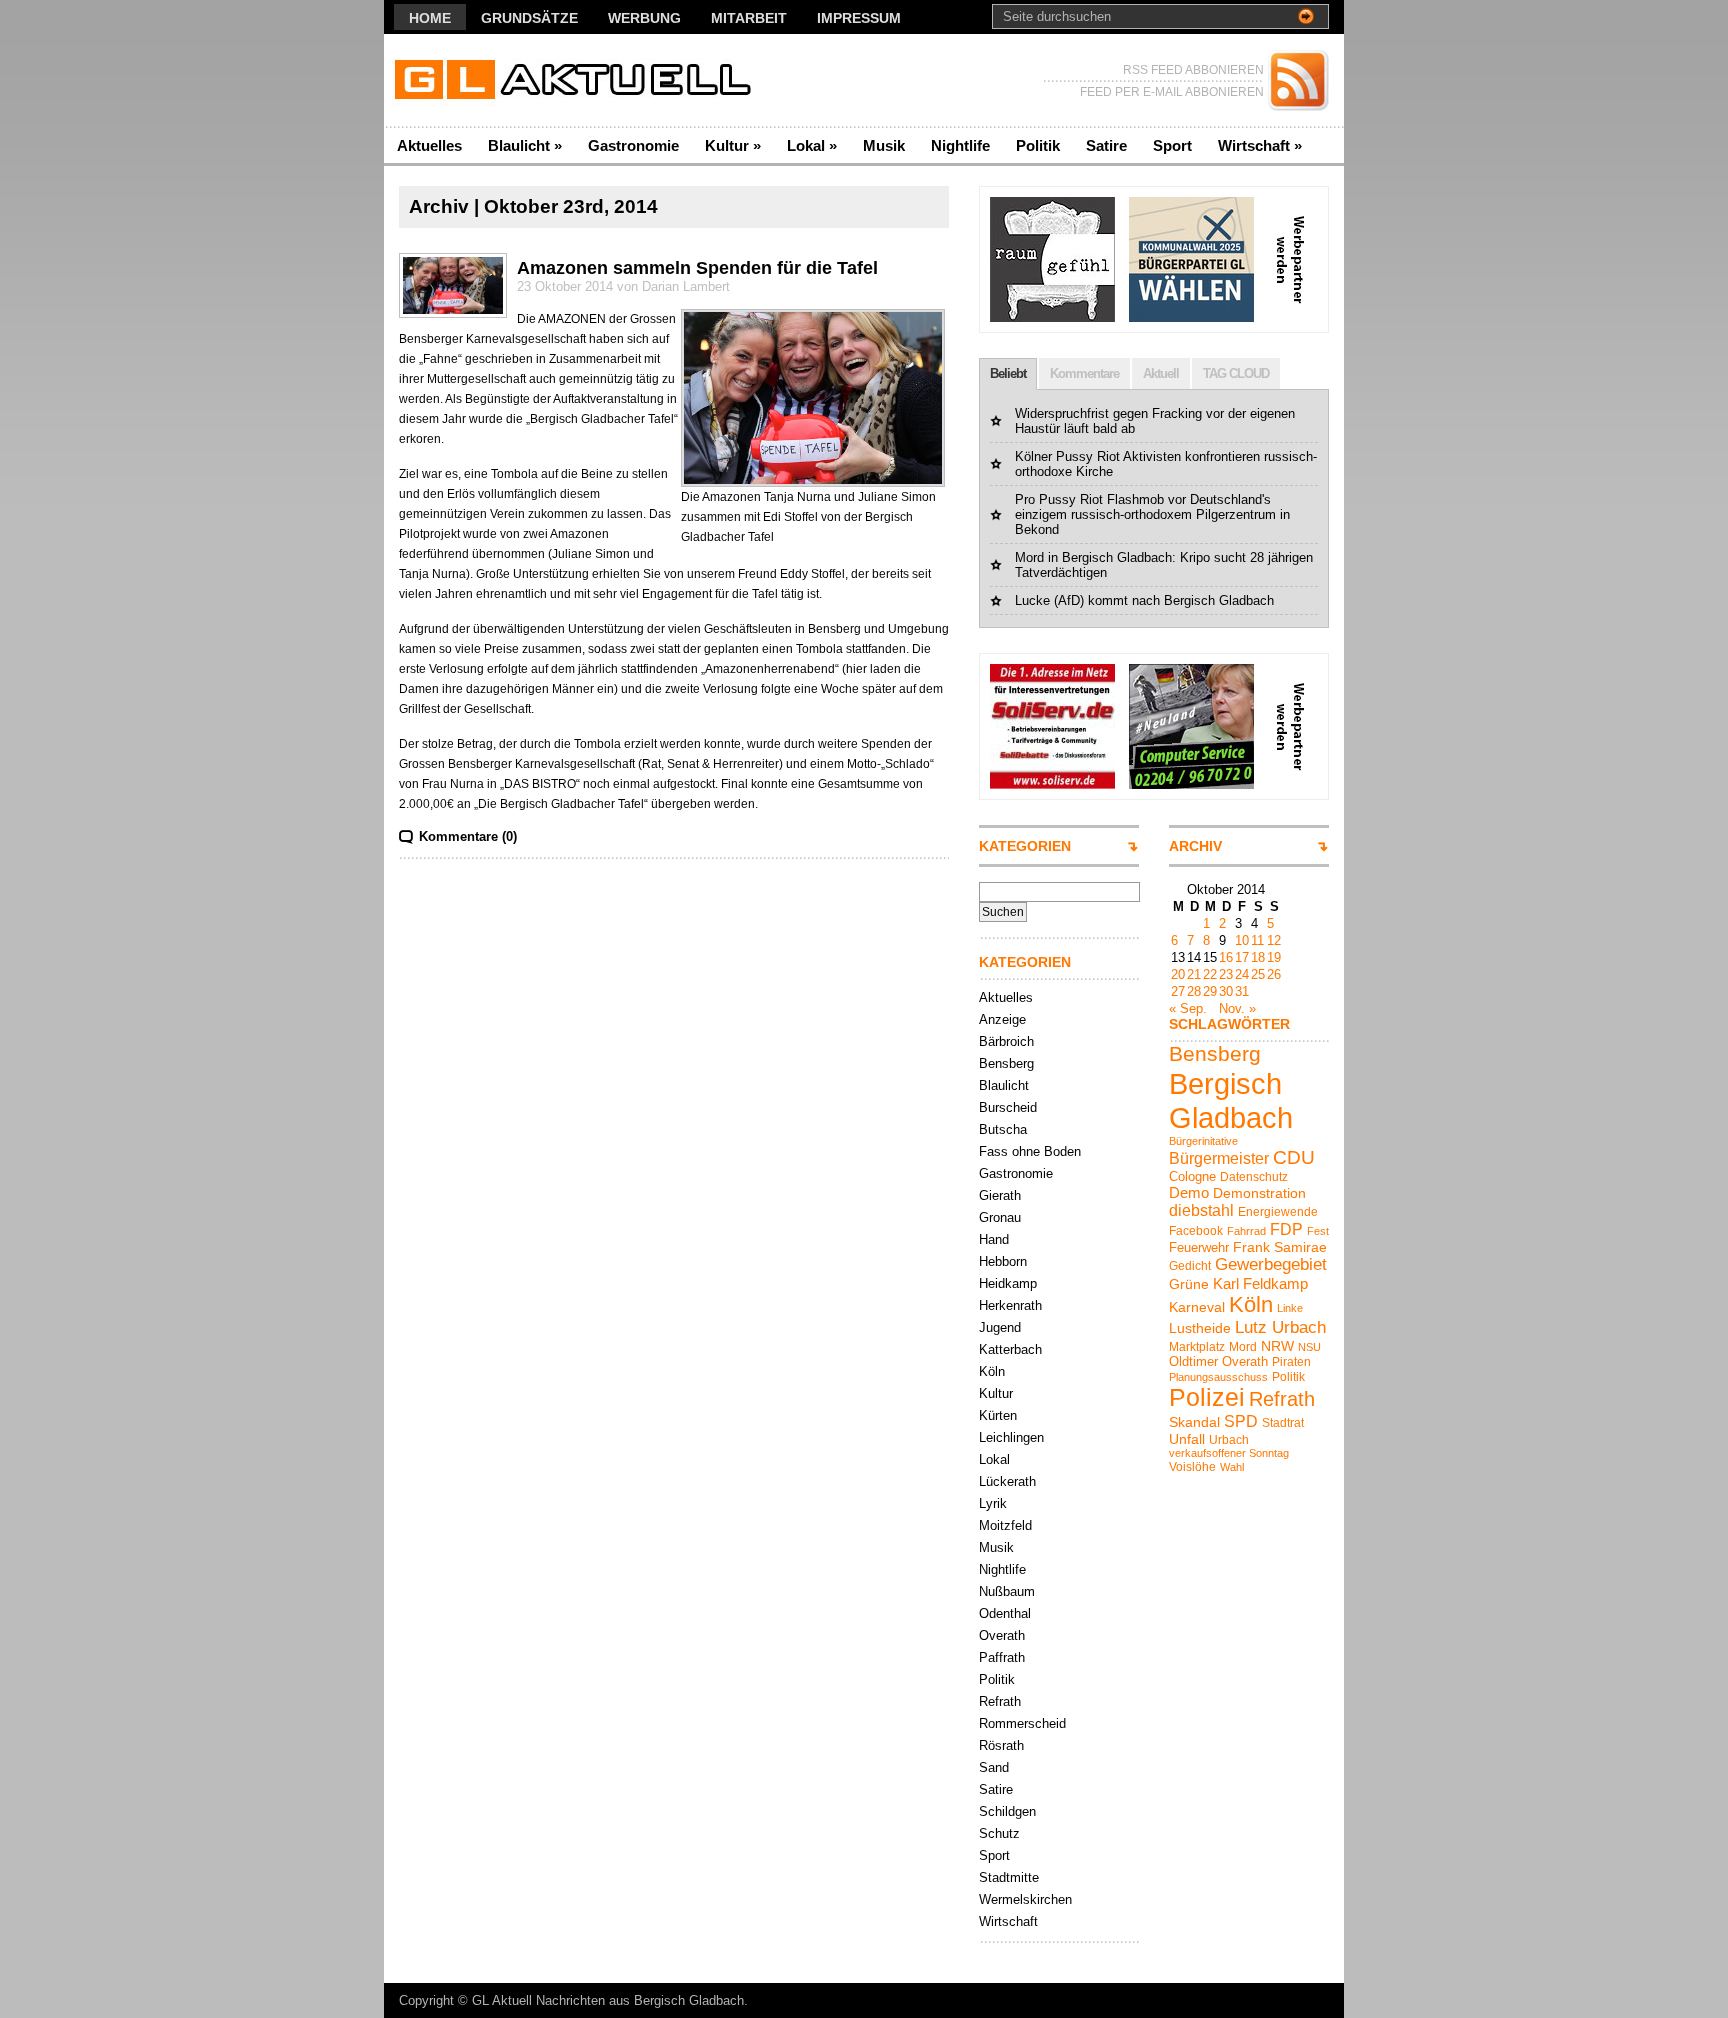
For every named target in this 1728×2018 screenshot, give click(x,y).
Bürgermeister (1219, 1158)
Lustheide (1200, 1328)
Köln (992, 1371)
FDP (1286, 1229)
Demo (1189, 1192)
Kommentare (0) (468, 836)
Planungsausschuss (1218, 1377)
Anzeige (1002, 1019)
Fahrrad (1246, 1231)
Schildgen (1007, 1811)
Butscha (1003, 1129)
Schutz (999, 1833)
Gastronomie (633, 145)
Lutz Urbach (1280, 1327)
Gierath (1000, 1195)
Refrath (1000, 1701)
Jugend (1000, 1327)
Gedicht (1190, 1266)
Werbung (644, 18)
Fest (1318, 1231)
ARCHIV (1195, 846)
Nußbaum (1007, 1591)
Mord (1243, 1347)
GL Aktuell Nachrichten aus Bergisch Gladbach (608, 2000)
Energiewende (1278, 1212)
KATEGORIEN (1025, 846)
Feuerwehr (1199, 1247)
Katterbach (1010, 1349)
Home (430, 18)
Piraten (1291, 1362)
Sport (1172, 145)
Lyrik (993, 1503)
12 (1274, 940)
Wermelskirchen (1025, 1899)
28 (1194, 991)
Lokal (812, 145)
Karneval (1197, 1307)
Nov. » (1237, 1008)
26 (1274, 974)
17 (1242, 957)
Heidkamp (1008, 1283)
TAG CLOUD (1236, 373)
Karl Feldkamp (1260, 1283)
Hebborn (1003, 1261)
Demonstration (1259, 1193)
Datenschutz (1254, 1177)
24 (1242, 974)
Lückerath (1007, 1481)
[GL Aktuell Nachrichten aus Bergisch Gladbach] (578, 80)
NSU (1309, 1347)
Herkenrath (1010, 1305)
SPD (1241, 1421)
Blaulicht (525, 145)
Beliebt (1008, 373)
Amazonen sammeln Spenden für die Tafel (697, 268)
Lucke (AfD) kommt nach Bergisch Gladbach (1144, 600)
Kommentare (1084, 373)
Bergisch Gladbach (1231, 1100)
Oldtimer (1193, 1361)
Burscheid (1008, 1107)
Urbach (1229, 1440)
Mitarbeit (749, 18)
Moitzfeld (1005, 1525)
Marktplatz (1197, 1347)
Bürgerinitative (1203, 1141)
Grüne (1189, 1284)
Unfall (1187, 1439)
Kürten (998, 1415)
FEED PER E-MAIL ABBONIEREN (1172, 92)
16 (1226, 957)
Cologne (1192, 1176)
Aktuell (1161, 373)
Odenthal (1005, 1613)
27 (1178, 991)
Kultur (733, 145)
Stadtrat (1283, 1423)
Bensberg (1006, 1063)
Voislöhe (1192, 1467)
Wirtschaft (1260, 145)
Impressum (859, 18)
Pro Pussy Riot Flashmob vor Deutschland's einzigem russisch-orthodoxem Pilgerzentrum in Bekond (1152, 514)
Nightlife (960, 145)
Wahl (1232, 1467)
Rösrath (1001, 1745)
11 (1257, 940)
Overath (1002, 1635)
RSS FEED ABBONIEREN (1193, 70)
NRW (1277, 1346)
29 (1210, 991)
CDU (1294, 1157)
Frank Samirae (1280, 1247)
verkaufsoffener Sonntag (1229, 1453)
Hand (994, 1239)
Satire (1106, 145)
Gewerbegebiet (1271, 1264)
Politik (1038, 145)
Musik (884, 145)
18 (1258, 957)
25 (1258, 974)
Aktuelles (429, 145)
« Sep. (1188, 1008)
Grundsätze (529, 18)
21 (1194, 974)
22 (1210, 974)
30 (1226, 991)
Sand (994, 1767)
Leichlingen (1011, 1437)
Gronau (1000, 1217)
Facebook (1196, 1231)
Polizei (1207, 1397)
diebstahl (1201, 1210)
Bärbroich (1006, 1041)
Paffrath (1002, 1657)
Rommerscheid (1022, 1723)
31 (1242, 991)
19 (1274, 957)
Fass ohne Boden (1030, 1151)
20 (1178, 974)
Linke (1290, 1308)
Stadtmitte (1009, 1877)
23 (1226, 974)
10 (1242, 940)
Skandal (1194, 1422)
